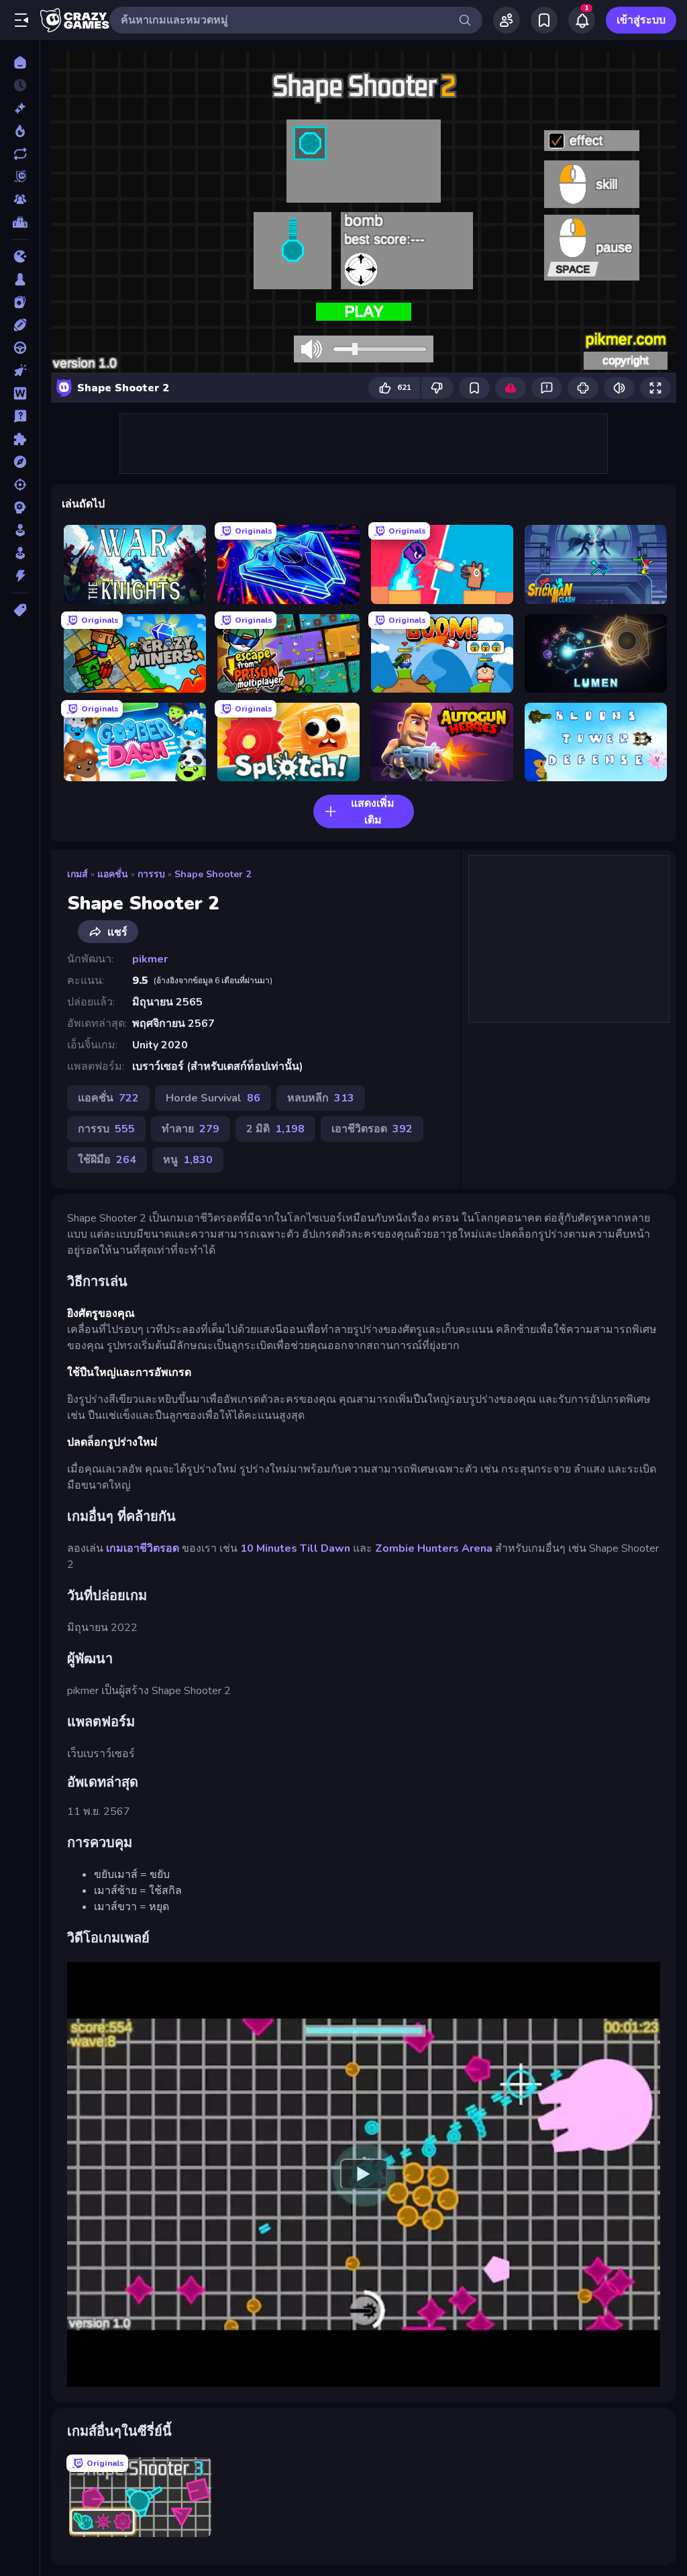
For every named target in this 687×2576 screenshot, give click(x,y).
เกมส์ (77, 874)
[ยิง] (20, 485)
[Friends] (507, 20)
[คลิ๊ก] (20, 370)
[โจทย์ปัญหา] (20, 416)
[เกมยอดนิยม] (20, 131)
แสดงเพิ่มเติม (373, 812)
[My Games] (544, 20)
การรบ (151, 874)
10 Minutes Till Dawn (295, 1548)
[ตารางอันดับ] (20, 222)
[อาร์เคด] (20, 553)
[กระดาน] (20, 279)
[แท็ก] (20, 610)
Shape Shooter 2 (213, 874)
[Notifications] (582, 20)
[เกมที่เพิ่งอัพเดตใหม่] (20, 154)
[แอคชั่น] (20, 576)
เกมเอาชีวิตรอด (143, 1548)
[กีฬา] (20, 325)
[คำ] (20, 393)
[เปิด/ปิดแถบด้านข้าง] (21, 20)
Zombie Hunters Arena (434, 1548)
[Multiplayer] (20, 199)
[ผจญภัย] (20, 462)
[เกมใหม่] (20, 108)
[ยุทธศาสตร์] (20, 507)
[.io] (20, 256)
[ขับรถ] (20, 348)
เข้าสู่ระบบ (641, 20)
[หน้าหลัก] (20, 62)
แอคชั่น (113, 874)
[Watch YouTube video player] (364, 2175)
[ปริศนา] (20, 439)
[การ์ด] (20, 302)
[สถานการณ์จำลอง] (20, 530)
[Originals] (20, 177)
